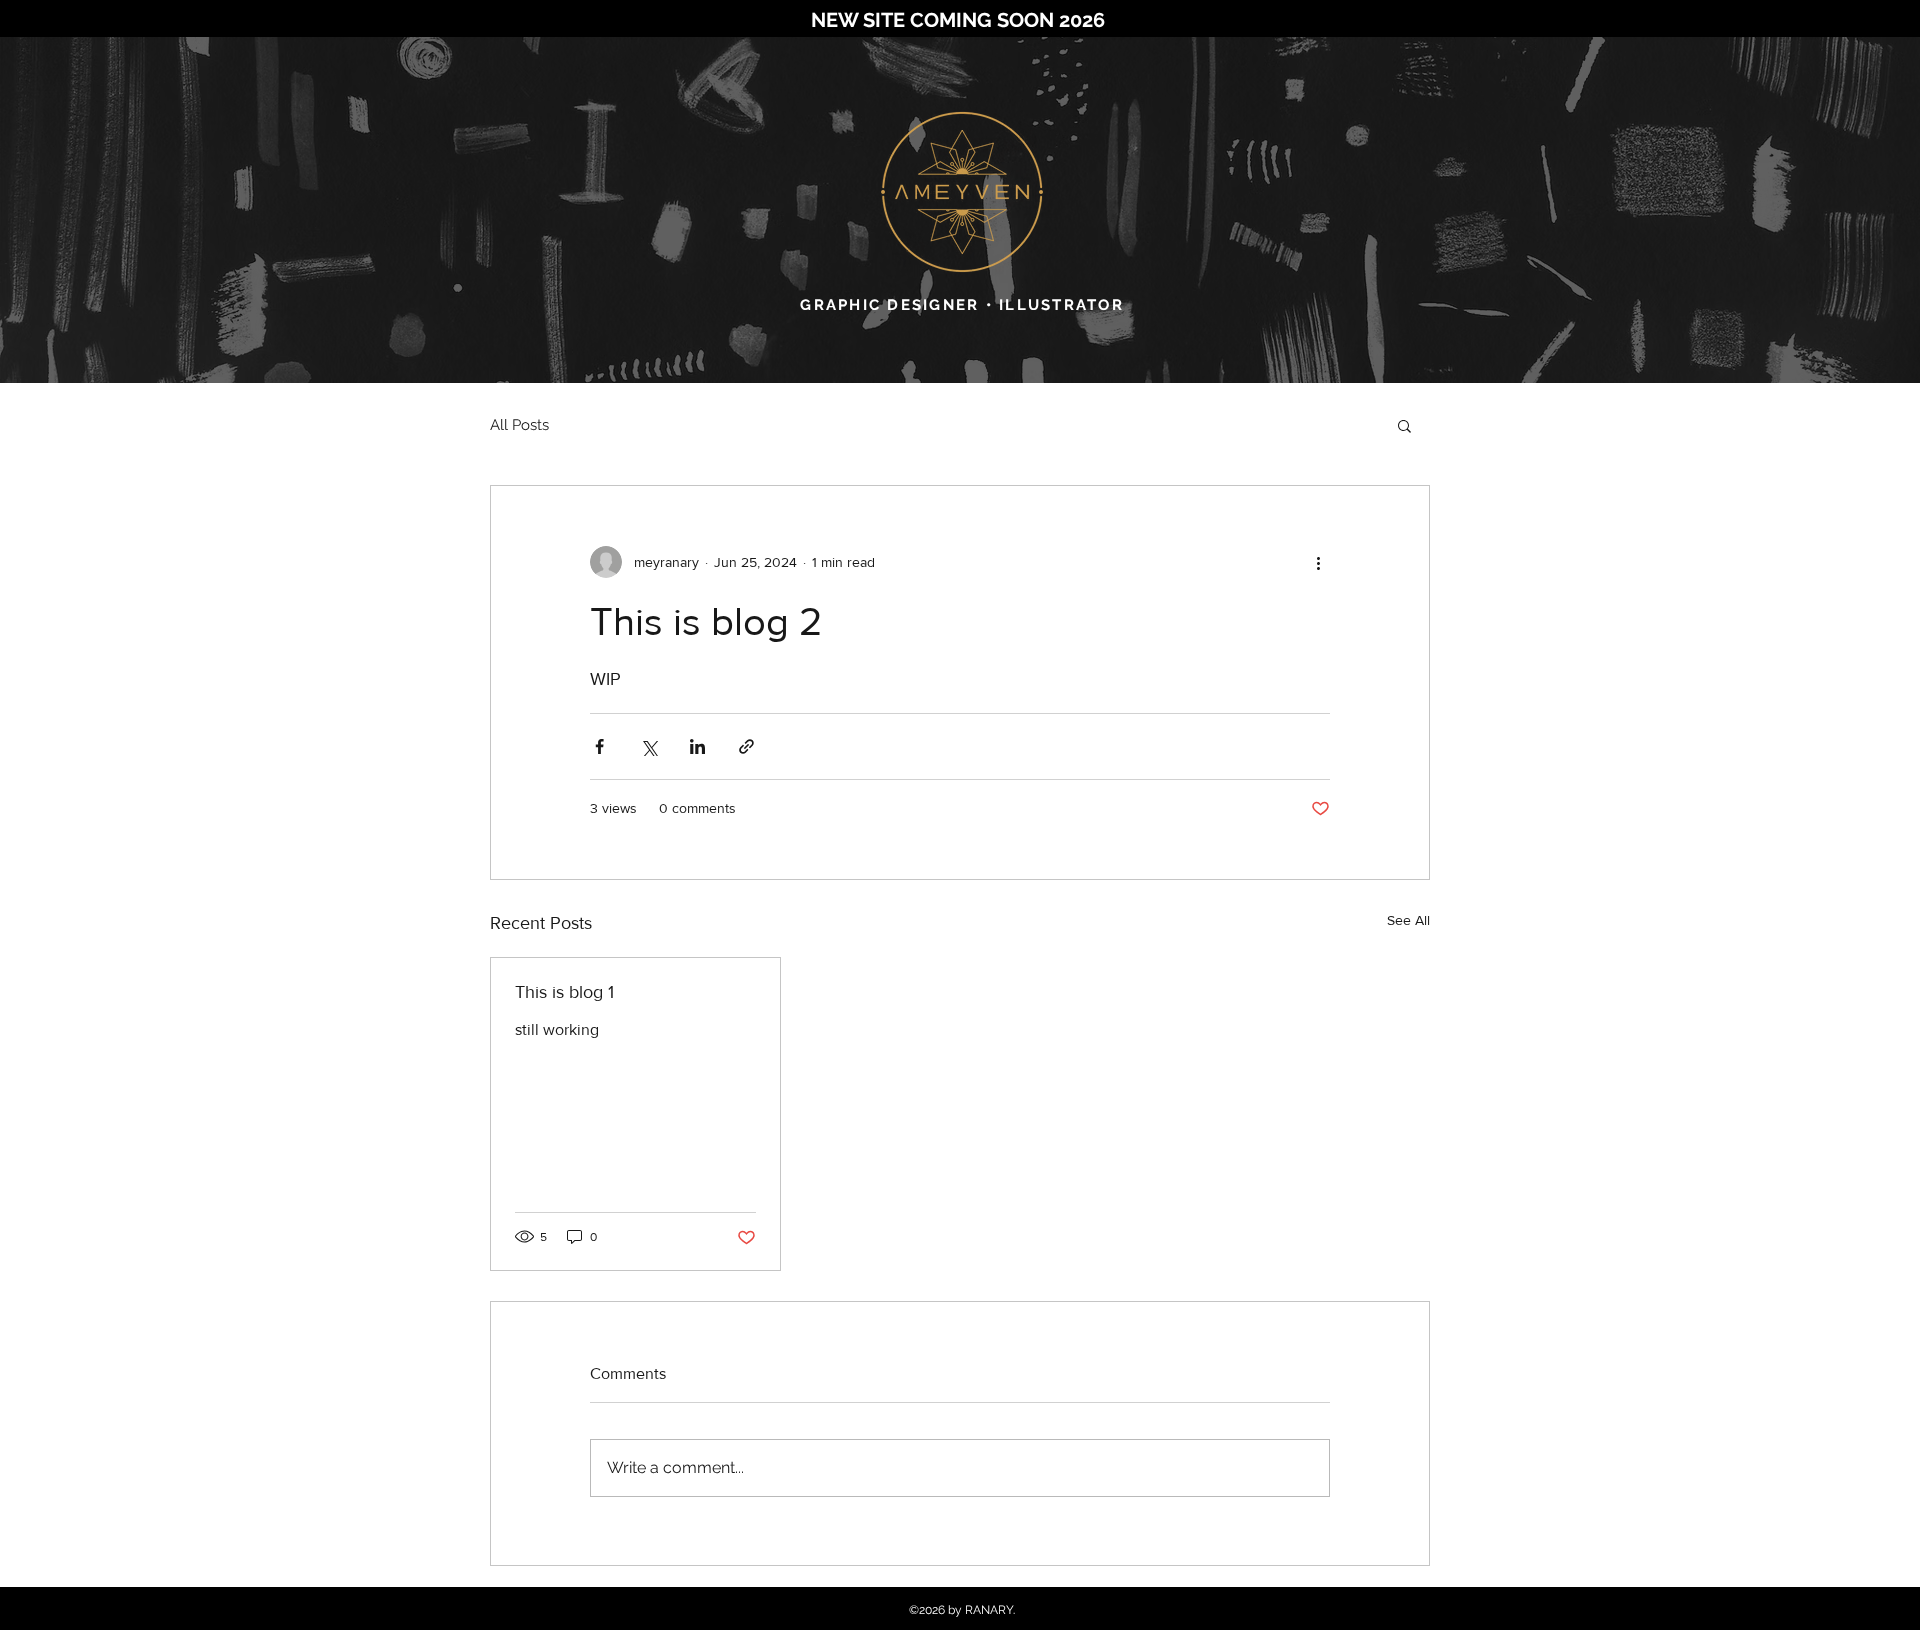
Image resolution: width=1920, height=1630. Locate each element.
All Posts (519, 425)
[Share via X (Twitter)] (648, 746)
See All (1408, 920)
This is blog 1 (564, 992)
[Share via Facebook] (599, 746)
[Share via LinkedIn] (697, 746)
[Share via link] (746, 746)
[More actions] (1318, 562)
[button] (1404, 425)
